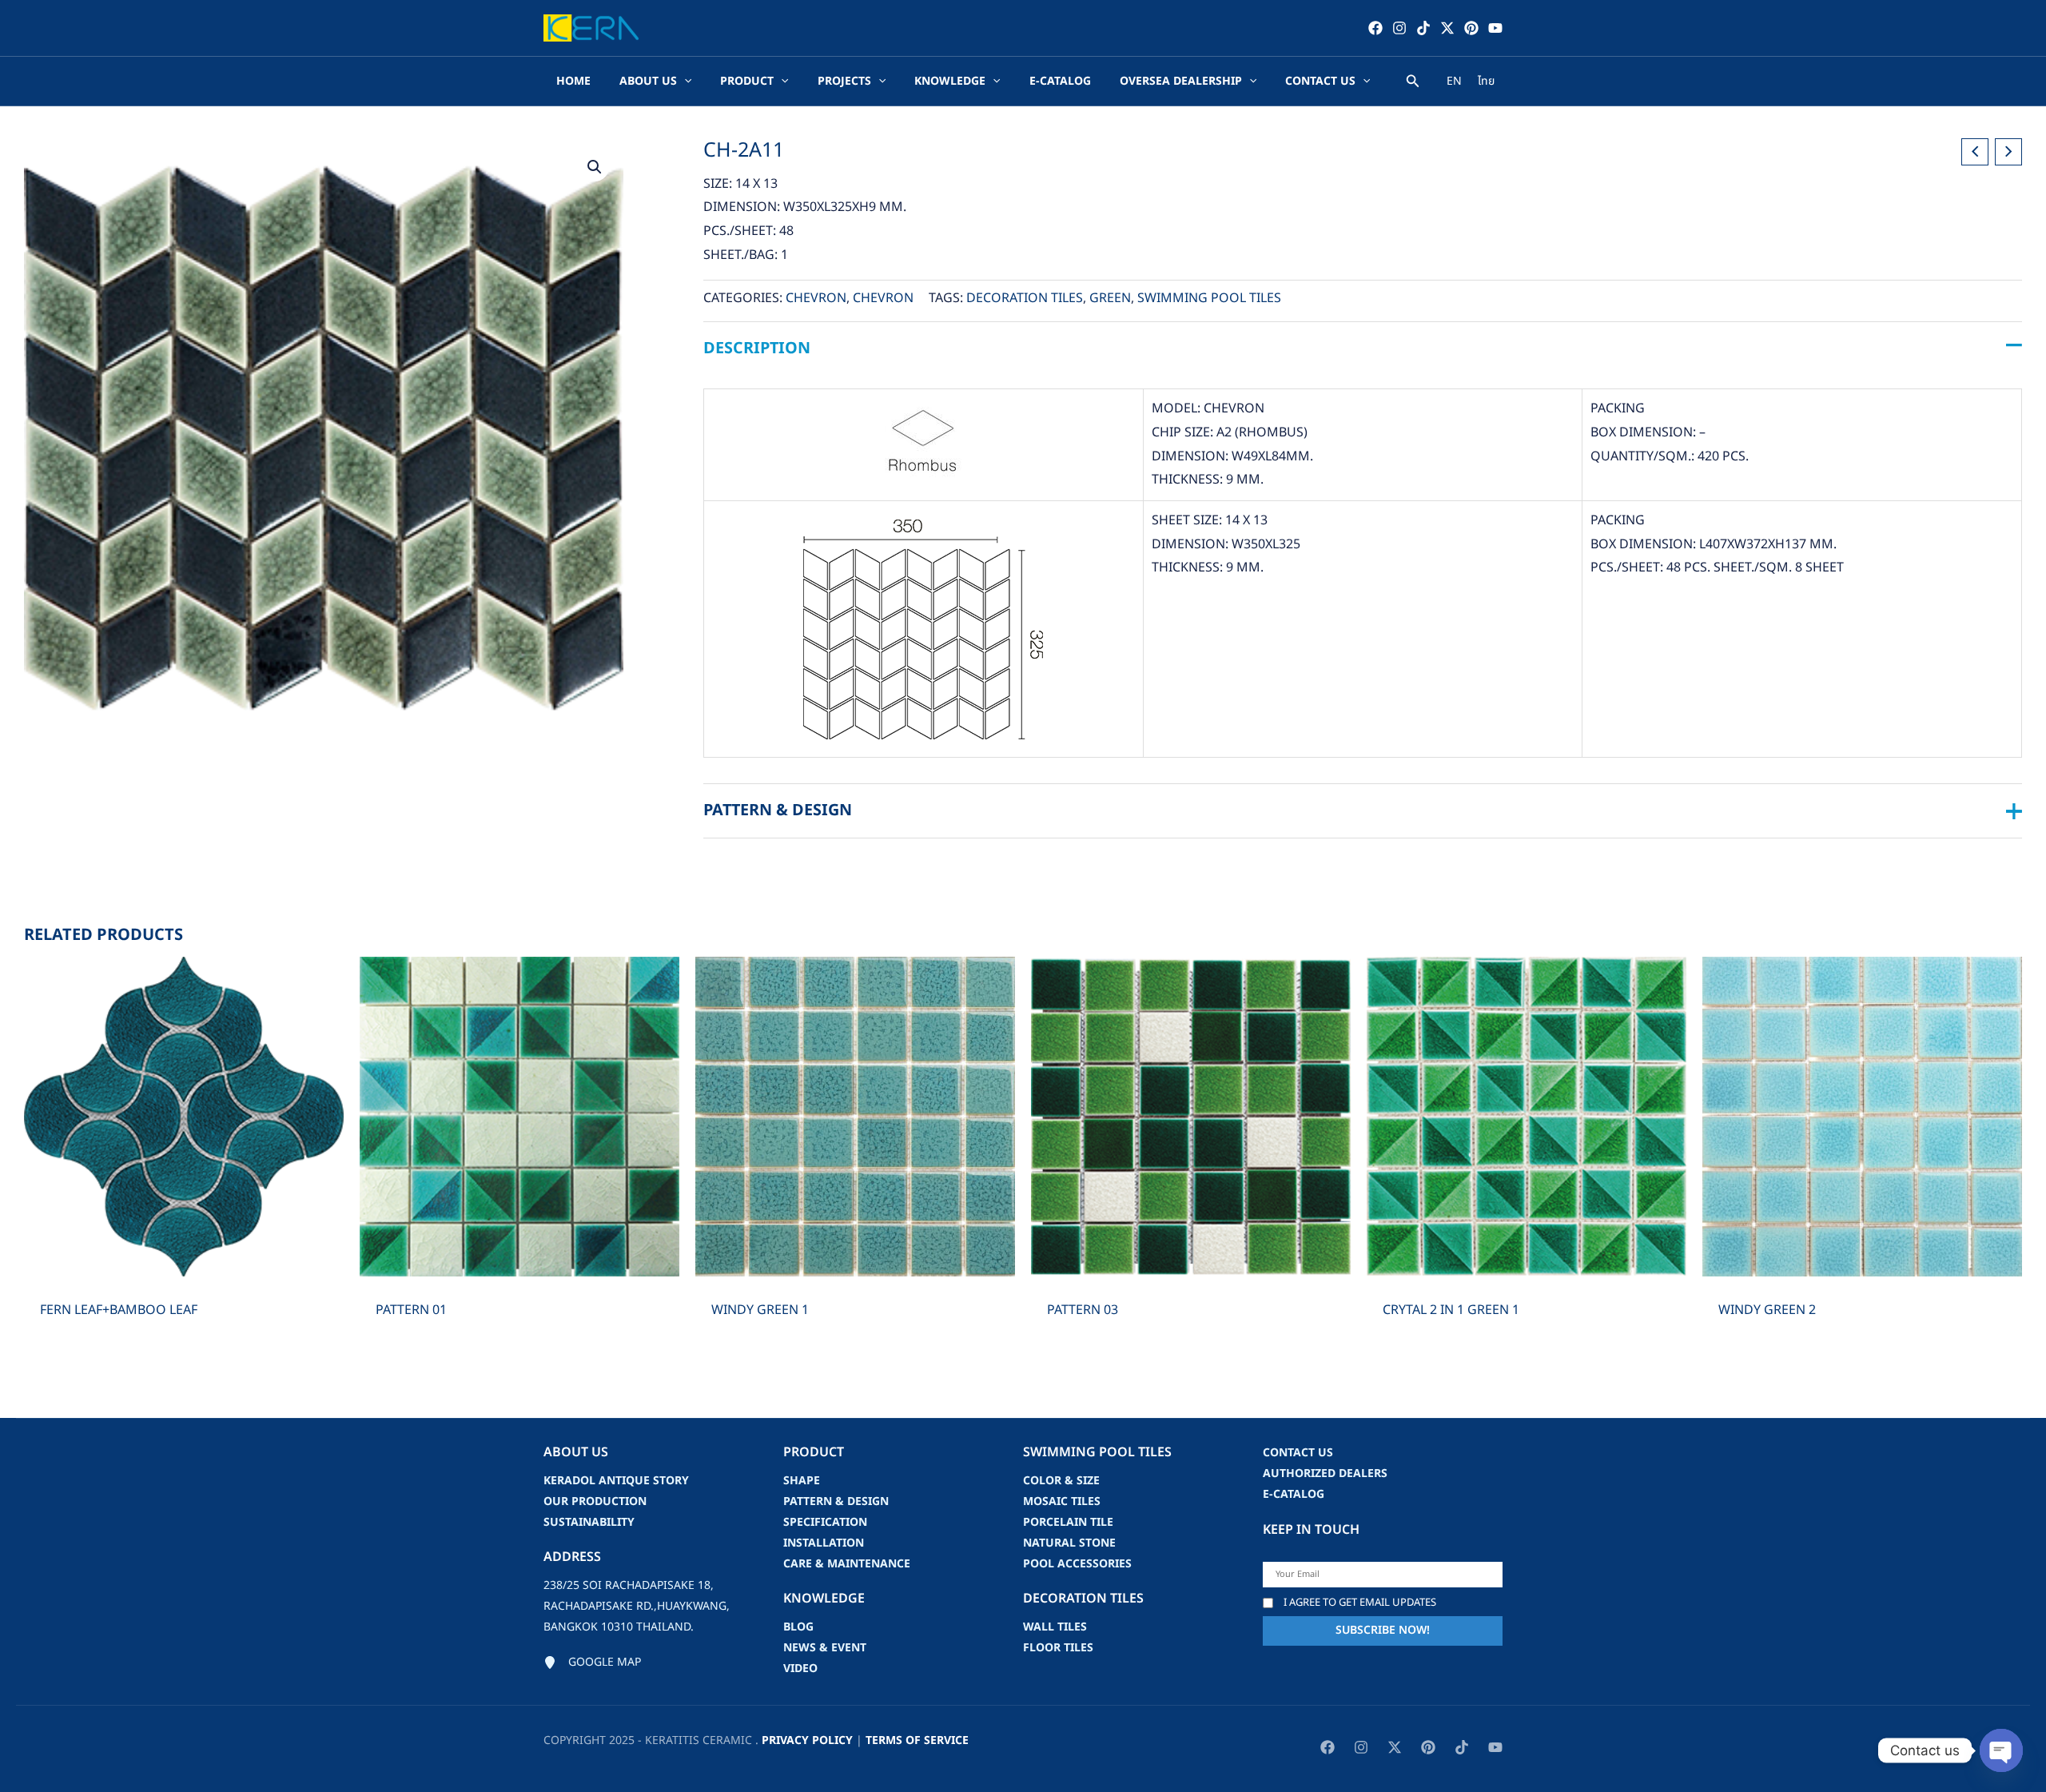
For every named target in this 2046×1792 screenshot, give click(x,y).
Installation (824, 1543)
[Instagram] (1399, 28)
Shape (802, 1481)
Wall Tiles (1055, 1627)
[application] (684, 82)
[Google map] (592, 1663)
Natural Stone (1069, 1543)
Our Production (595, 1501)
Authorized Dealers (1325, 1473)
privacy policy (807, 1740)
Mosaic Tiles (1062, 1501)
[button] (595, 167)
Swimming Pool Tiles (1209, 298)
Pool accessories (1077, 1564)
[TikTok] (1423, 28)
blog (798, 1627)
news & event (825, 1648)
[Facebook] (1375, 28)
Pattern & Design (836, 1501)
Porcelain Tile (1068, 1522)
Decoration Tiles (1025, 298)
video (800, 1669)
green (1110, 298)
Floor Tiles (1058, 1648)
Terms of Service (917, 1740)
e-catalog (1294, 1494)
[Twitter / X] (1447, 28)
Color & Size (1061, 1481)
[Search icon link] (1413, 84)
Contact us (1298, 1453)
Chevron (816, 298)
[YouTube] (1495, 28)
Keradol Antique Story (616, 1481)
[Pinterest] (1471, 28)
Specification (825, 1522)
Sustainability (589, 1522)
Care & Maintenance (847, 1564)
